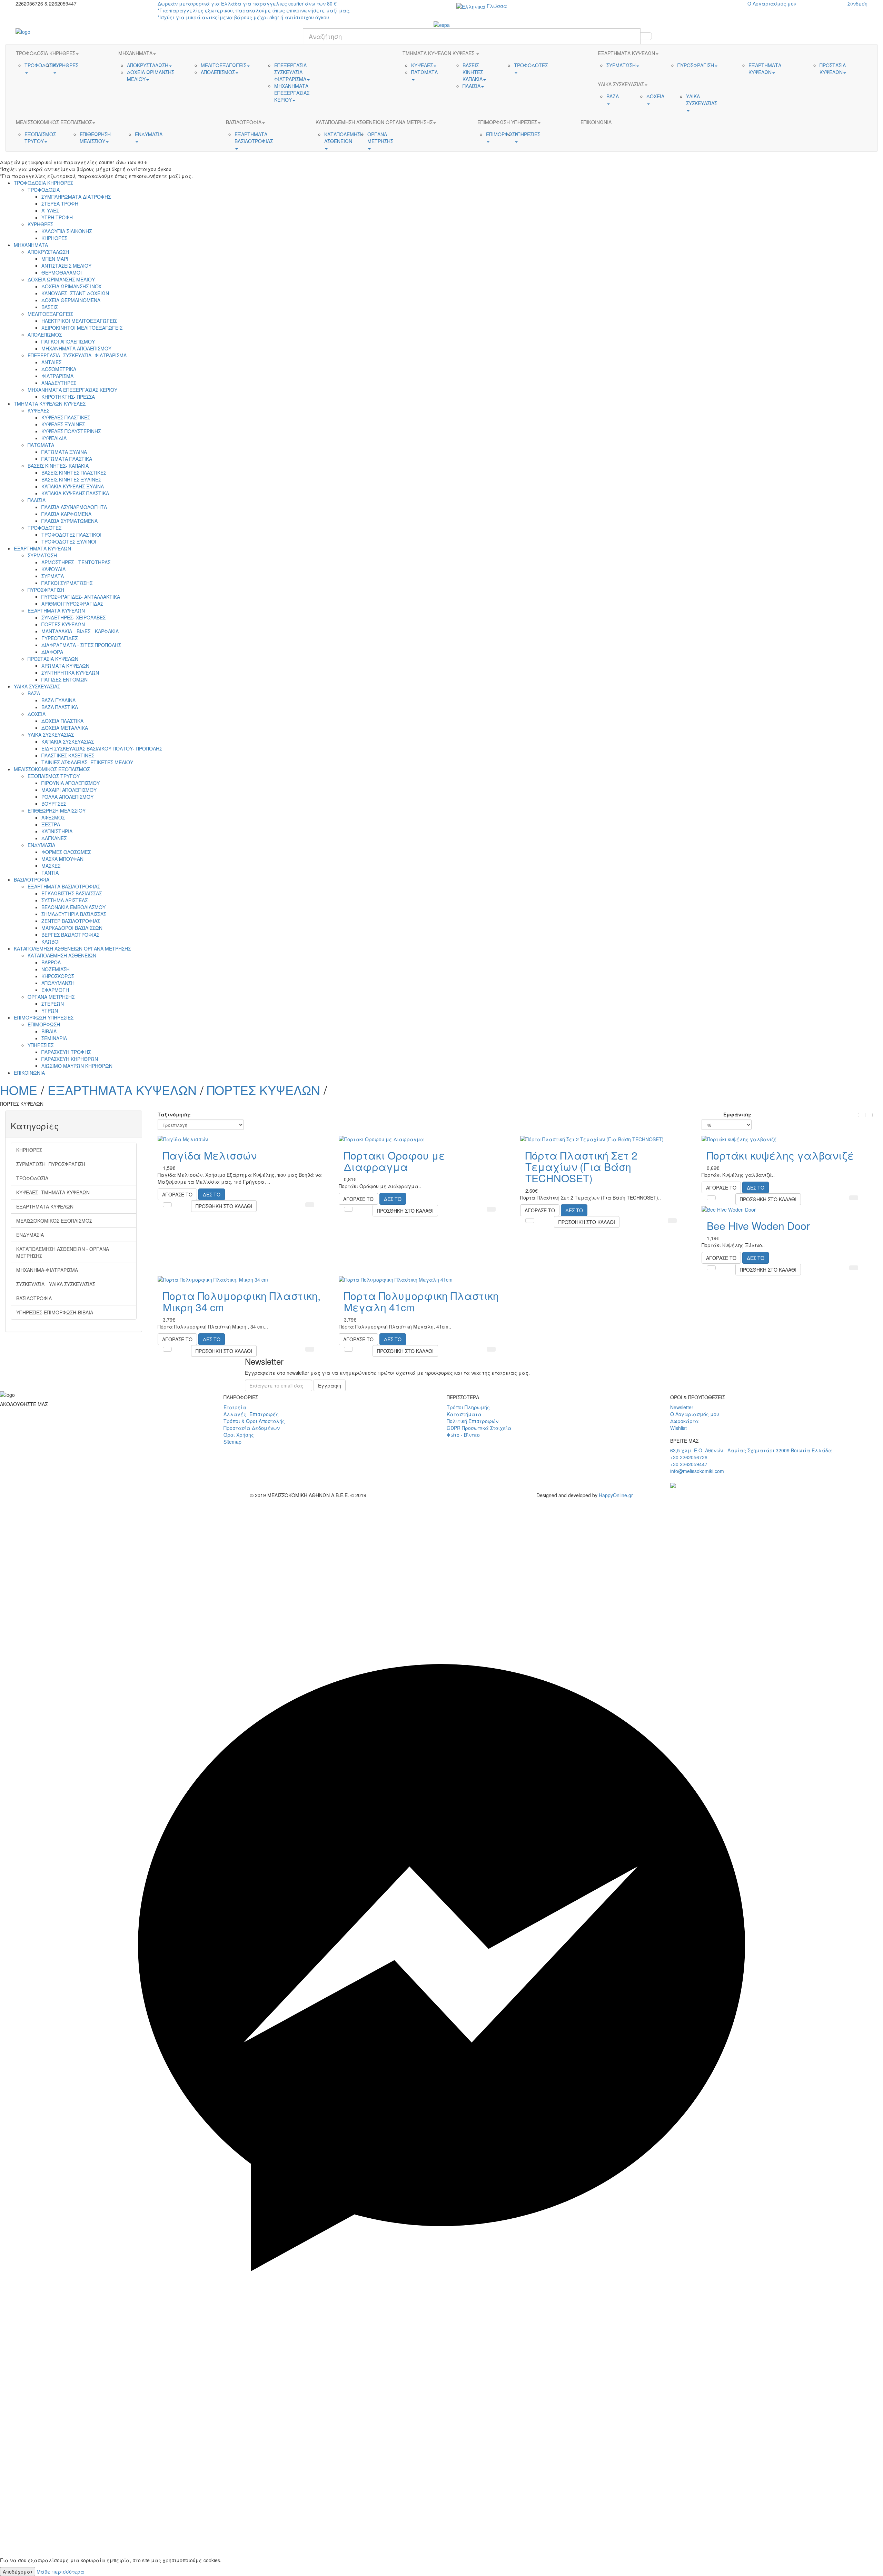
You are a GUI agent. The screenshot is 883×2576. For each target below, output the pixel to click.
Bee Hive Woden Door (758, 1226)
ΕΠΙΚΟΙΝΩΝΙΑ (29, 1073)
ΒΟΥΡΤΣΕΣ (54, 804)
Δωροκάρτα (684, 1421)
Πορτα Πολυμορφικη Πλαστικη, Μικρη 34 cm (242, 1301)
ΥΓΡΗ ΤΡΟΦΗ (57, 217)
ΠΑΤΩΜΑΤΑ (41, 445)
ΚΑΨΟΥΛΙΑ (53, 569)
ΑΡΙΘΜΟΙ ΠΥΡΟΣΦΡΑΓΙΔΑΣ (72, 604)
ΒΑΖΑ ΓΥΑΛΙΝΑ (58, 700)
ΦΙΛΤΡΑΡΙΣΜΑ (57, 376)
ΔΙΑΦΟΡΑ (52, 652)
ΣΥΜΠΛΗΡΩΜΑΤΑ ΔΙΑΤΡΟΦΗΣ (76, 197)
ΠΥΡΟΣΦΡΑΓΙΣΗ (46, 590)
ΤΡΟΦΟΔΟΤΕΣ (44, 528)
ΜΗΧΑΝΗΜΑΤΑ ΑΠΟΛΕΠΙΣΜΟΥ (76, 348)
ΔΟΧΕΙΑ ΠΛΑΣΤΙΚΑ (62, 721)
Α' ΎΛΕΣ (50, 210)
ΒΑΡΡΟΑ (51, 962)
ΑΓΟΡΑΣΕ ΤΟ (177, 1194)
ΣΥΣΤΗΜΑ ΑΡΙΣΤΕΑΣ (65, 900)
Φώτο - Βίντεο (463, 1435)
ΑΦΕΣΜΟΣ (53, 817)
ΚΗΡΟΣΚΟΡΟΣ (58, 976)
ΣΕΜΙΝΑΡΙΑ (54, 1038)
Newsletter (682, 1407)
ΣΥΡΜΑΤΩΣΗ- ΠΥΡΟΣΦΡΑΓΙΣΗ (51, 1164)
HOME (19, 1090)
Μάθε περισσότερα (60, 2572)
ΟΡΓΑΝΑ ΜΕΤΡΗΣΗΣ (51, 997)
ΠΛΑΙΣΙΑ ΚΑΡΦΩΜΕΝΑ (66, 514)
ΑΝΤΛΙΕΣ (51, 362)
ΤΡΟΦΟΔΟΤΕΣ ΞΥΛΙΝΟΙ (69, 541)
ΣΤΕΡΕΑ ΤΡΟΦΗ (60, 203)
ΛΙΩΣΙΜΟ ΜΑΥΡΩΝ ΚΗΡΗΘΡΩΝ (77, 1066)
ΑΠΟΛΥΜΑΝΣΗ (58, 983)
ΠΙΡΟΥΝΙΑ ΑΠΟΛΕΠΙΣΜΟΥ (71, 783)
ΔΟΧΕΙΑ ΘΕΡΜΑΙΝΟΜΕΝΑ (71, 300)
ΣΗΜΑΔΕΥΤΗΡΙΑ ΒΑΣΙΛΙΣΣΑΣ (74, 914)
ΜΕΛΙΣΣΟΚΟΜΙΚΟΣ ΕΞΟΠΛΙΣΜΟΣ (52, 769)
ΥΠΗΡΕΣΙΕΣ (41, 1045)
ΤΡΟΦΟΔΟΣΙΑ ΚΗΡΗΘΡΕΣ (43, 183)
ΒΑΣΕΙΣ (49, 307)
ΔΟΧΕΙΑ (37, 714)
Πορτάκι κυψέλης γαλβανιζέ (780, 1155)
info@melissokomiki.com (697, 1471)
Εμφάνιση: (737, 1114)
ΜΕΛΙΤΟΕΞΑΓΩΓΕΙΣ (50, 314)
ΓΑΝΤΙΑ (50, 873)
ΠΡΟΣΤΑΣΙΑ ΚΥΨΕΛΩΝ (53, 659)
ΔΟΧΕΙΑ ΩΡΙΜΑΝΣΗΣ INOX (71, 286)
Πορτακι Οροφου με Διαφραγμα (394, 1161)
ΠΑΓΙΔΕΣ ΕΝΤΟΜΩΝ (65, 679)
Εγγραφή (330, 1385)
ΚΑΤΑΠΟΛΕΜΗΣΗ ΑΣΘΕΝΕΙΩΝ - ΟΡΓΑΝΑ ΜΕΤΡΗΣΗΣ (63, 1252)
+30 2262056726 (689, 1457)
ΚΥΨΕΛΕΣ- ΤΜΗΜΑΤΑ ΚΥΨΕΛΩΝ (53, 1192)
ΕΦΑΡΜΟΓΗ (55, 990)
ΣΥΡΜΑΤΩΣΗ (42, 555)
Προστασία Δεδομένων (252, 1428)
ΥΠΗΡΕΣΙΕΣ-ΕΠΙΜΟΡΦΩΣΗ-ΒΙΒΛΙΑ (55, 1312)
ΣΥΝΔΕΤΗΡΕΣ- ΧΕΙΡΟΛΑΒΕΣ (73, 617)
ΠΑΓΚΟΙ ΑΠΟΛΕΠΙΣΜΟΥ (68, 341)
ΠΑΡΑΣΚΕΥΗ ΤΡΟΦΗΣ (66, 1052)
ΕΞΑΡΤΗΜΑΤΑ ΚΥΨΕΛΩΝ (42, 548)
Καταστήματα (464, 1414)
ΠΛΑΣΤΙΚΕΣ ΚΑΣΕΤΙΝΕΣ (68, 755)
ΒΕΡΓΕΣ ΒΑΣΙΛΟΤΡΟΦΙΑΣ (70, 935)
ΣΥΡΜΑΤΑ (53, 576)
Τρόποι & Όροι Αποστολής (254, 1421)
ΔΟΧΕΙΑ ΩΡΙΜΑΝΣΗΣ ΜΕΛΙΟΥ (61, 279)
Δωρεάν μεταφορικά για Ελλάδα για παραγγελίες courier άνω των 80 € (254, 10)
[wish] (441, 2379)
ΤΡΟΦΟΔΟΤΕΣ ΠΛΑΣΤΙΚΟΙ (71, 535)
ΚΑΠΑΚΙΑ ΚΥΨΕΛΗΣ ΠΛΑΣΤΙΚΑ (75, 493)
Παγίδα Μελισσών (210, 1155)
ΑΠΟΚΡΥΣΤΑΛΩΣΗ (48, 252)
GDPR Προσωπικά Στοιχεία (479, 1428)
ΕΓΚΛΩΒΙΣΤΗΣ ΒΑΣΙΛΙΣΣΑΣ (72, 893)
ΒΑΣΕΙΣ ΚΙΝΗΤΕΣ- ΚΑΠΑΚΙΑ (58, 466)
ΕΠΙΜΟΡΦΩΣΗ (44, 1024)
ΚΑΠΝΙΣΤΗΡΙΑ (57, 831)
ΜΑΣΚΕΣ (51, 866)
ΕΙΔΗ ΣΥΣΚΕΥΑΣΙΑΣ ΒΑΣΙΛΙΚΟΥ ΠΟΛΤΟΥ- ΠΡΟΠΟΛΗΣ (102, 748)
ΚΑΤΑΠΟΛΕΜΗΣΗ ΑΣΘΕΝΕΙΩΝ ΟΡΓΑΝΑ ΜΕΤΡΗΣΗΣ (72, 948)
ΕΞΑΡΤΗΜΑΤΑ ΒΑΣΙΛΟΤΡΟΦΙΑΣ (64, 886)
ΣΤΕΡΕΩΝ (53, 1004)
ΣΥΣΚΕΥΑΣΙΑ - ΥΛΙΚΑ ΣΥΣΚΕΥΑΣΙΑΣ (56, 1284)
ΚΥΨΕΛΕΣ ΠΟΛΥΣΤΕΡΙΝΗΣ (71, 431)
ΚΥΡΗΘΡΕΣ (40, 224)
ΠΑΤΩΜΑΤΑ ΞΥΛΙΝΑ (64, 452)
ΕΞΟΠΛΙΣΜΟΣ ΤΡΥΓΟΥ (54, 776)
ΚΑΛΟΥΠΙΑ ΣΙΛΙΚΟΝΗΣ (67, 231)
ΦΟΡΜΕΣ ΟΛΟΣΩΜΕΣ (66, 852)
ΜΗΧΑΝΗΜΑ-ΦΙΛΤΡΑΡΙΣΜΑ (47, 1270)
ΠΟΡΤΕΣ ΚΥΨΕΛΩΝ (63, 624)
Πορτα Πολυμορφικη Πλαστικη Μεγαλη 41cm (421, 1301)
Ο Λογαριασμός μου (772, 3)
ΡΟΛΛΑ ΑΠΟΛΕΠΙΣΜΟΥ (67, 797)
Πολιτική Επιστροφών (473, 1421)
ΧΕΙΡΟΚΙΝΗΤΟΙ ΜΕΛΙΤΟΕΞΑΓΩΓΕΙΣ (82, 328)
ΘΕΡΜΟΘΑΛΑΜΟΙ (62, 272)
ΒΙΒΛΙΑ (49, 1031)
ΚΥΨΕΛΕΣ (38, 410)
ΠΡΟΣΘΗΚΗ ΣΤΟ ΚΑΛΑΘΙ (224, 1206)
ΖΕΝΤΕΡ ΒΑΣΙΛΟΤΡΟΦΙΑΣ (71, 921)
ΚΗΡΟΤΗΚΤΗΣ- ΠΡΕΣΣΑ (68, 397)
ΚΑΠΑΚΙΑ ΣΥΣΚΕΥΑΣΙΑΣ (68, 742)
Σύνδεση (857, 3)
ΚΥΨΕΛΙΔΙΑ (54, 438)
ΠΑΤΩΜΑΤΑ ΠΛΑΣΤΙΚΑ (67, 459)
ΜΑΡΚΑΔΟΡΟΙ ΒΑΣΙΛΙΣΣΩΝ (72, 928)
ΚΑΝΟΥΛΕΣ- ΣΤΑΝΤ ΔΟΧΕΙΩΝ (75, 293)
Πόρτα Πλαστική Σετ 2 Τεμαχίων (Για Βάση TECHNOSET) (581, 1167)
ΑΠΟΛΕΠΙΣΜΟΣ (45, 335)
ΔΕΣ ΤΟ (212, 1194)
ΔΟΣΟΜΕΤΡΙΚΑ (59, 369)
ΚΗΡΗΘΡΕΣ (54, 238)
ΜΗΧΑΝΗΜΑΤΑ (31, 245)
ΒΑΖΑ (34, 693)
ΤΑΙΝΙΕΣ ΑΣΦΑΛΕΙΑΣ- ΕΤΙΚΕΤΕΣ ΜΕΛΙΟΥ (87, 762)
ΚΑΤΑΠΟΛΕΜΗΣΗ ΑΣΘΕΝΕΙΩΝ (62, 955)
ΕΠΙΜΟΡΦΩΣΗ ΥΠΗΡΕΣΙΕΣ (44, 1017)
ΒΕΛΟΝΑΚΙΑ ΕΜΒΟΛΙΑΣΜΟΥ (73, 907)
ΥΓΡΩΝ (50, 1011)
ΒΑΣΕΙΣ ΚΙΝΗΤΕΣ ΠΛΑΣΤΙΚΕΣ (74, 473)
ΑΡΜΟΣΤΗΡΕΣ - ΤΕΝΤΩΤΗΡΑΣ (76, 562)
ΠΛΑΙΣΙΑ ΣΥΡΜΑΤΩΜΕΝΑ (70, 521)
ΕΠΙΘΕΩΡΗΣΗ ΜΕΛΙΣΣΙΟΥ (57, 810)
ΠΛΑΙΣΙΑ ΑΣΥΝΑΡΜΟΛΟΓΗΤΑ (74, 507)
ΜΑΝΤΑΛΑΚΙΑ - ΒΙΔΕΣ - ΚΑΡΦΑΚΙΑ (80, 631)
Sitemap (232, 1442)
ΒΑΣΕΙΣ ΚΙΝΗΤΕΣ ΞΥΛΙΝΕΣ (71, 479)
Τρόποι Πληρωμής (468, 1407)
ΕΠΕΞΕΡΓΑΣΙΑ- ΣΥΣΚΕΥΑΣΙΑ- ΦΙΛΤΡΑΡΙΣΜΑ (77, 355)
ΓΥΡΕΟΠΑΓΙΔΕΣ (59, 638)
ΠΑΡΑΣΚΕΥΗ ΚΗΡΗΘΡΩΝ (70, 1059)
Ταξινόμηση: (174, 1114)
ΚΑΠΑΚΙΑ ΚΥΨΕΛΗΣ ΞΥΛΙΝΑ (73, 486)
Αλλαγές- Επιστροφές (251, 1414)
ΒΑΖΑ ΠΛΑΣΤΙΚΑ (60, 707)
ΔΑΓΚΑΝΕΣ (54, 838)
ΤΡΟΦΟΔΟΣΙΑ (44, 190)
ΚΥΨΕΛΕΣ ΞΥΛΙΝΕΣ (63, 424)
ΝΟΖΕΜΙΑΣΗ (56, 969)
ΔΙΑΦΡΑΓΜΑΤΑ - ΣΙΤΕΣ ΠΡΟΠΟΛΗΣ (81, 645)
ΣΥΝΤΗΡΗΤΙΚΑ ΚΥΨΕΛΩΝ (70, 673)
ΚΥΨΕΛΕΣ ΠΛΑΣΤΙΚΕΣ (66, 417)
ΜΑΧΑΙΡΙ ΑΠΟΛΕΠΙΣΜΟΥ (69, 790)
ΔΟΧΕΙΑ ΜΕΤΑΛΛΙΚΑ (65, 728)
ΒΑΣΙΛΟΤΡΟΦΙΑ (32, 879)
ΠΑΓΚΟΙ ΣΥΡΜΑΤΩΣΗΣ (67, 583)
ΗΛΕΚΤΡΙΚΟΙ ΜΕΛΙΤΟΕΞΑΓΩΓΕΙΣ (79, 321)
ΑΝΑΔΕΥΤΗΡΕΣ (59, 383)
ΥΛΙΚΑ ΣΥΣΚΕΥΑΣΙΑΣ (37, 686)
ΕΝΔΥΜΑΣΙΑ (41, 845)
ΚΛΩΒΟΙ (51, 942)
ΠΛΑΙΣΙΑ (37, 500)
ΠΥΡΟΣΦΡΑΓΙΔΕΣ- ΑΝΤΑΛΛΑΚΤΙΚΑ (81, 597)
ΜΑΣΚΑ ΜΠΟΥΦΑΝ (62, 859)
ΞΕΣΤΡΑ (51, 824)
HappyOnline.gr (616, 1495)
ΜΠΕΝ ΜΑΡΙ (55, 259)
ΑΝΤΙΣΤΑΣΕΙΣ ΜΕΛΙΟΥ (66, 266)
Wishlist (678, 1428)
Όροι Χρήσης (239, 1435)
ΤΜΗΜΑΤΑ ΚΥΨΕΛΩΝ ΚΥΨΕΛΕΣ (50, 404)
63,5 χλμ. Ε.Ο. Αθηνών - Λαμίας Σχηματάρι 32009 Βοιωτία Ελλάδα (751, 1450)
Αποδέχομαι (18, 2572)
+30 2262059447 (689, 1464)
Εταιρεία (235, 1407)
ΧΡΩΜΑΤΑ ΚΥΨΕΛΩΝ (65, 666)
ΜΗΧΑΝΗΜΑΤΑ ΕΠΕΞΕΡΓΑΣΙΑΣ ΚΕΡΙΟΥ (72, 390)
